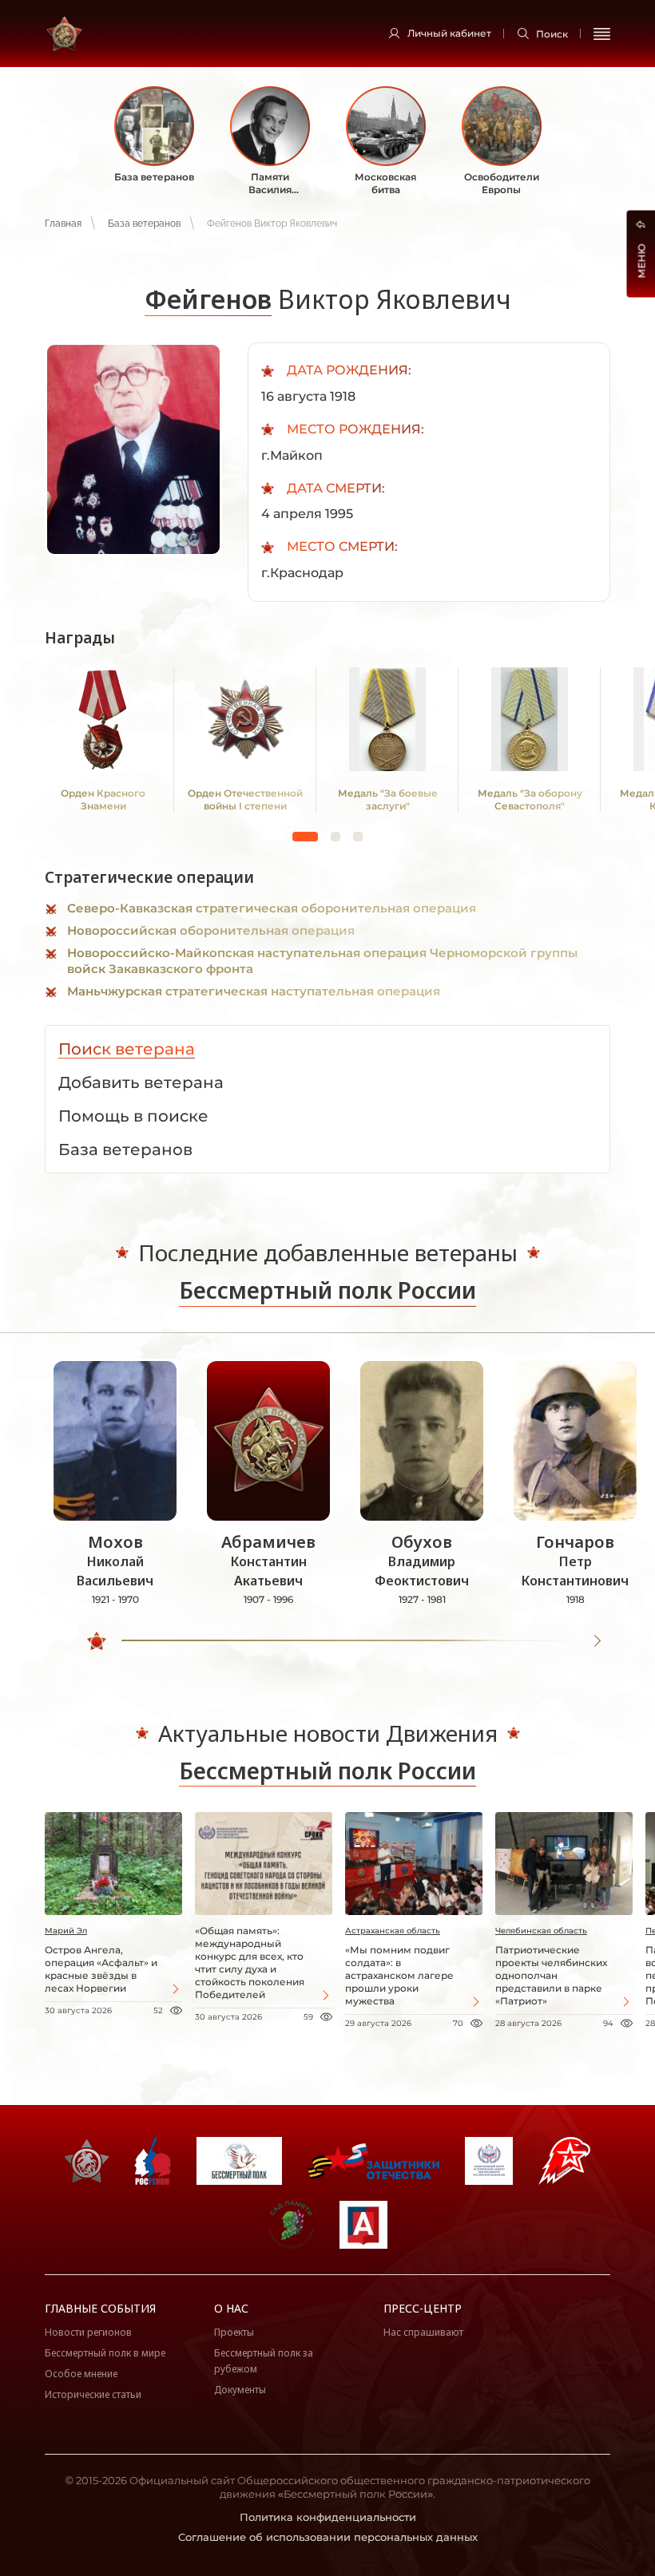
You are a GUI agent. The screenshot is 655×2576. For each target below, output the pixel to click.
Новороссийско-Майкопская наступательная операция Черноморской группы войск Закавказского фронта (322, 961)
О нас (231, 2308)
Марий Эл (66, 1931)
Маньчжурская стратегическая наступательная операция (254, 991)
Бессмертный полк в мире (105, 2353)
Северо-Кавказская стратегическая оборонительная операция (272, 908)
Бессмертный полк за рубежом (264, 2361)
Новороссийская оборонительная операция (211, 930)
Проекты (234, 2332)
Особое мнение (81, 2374)
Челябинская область (541, 1931)
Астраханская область (393, 1931)
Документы (240, 2390)
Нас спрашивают (423, 2332)
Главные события (100, 2308)
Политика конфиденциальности (328, 2517)
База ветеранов (144, 224)
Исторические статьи (93, 2394)
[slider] (97, 1641)
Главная (63, 224)
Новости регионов (88, 2332)
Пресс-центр (423, 2308)
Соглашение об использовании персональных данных (328, 2537)
